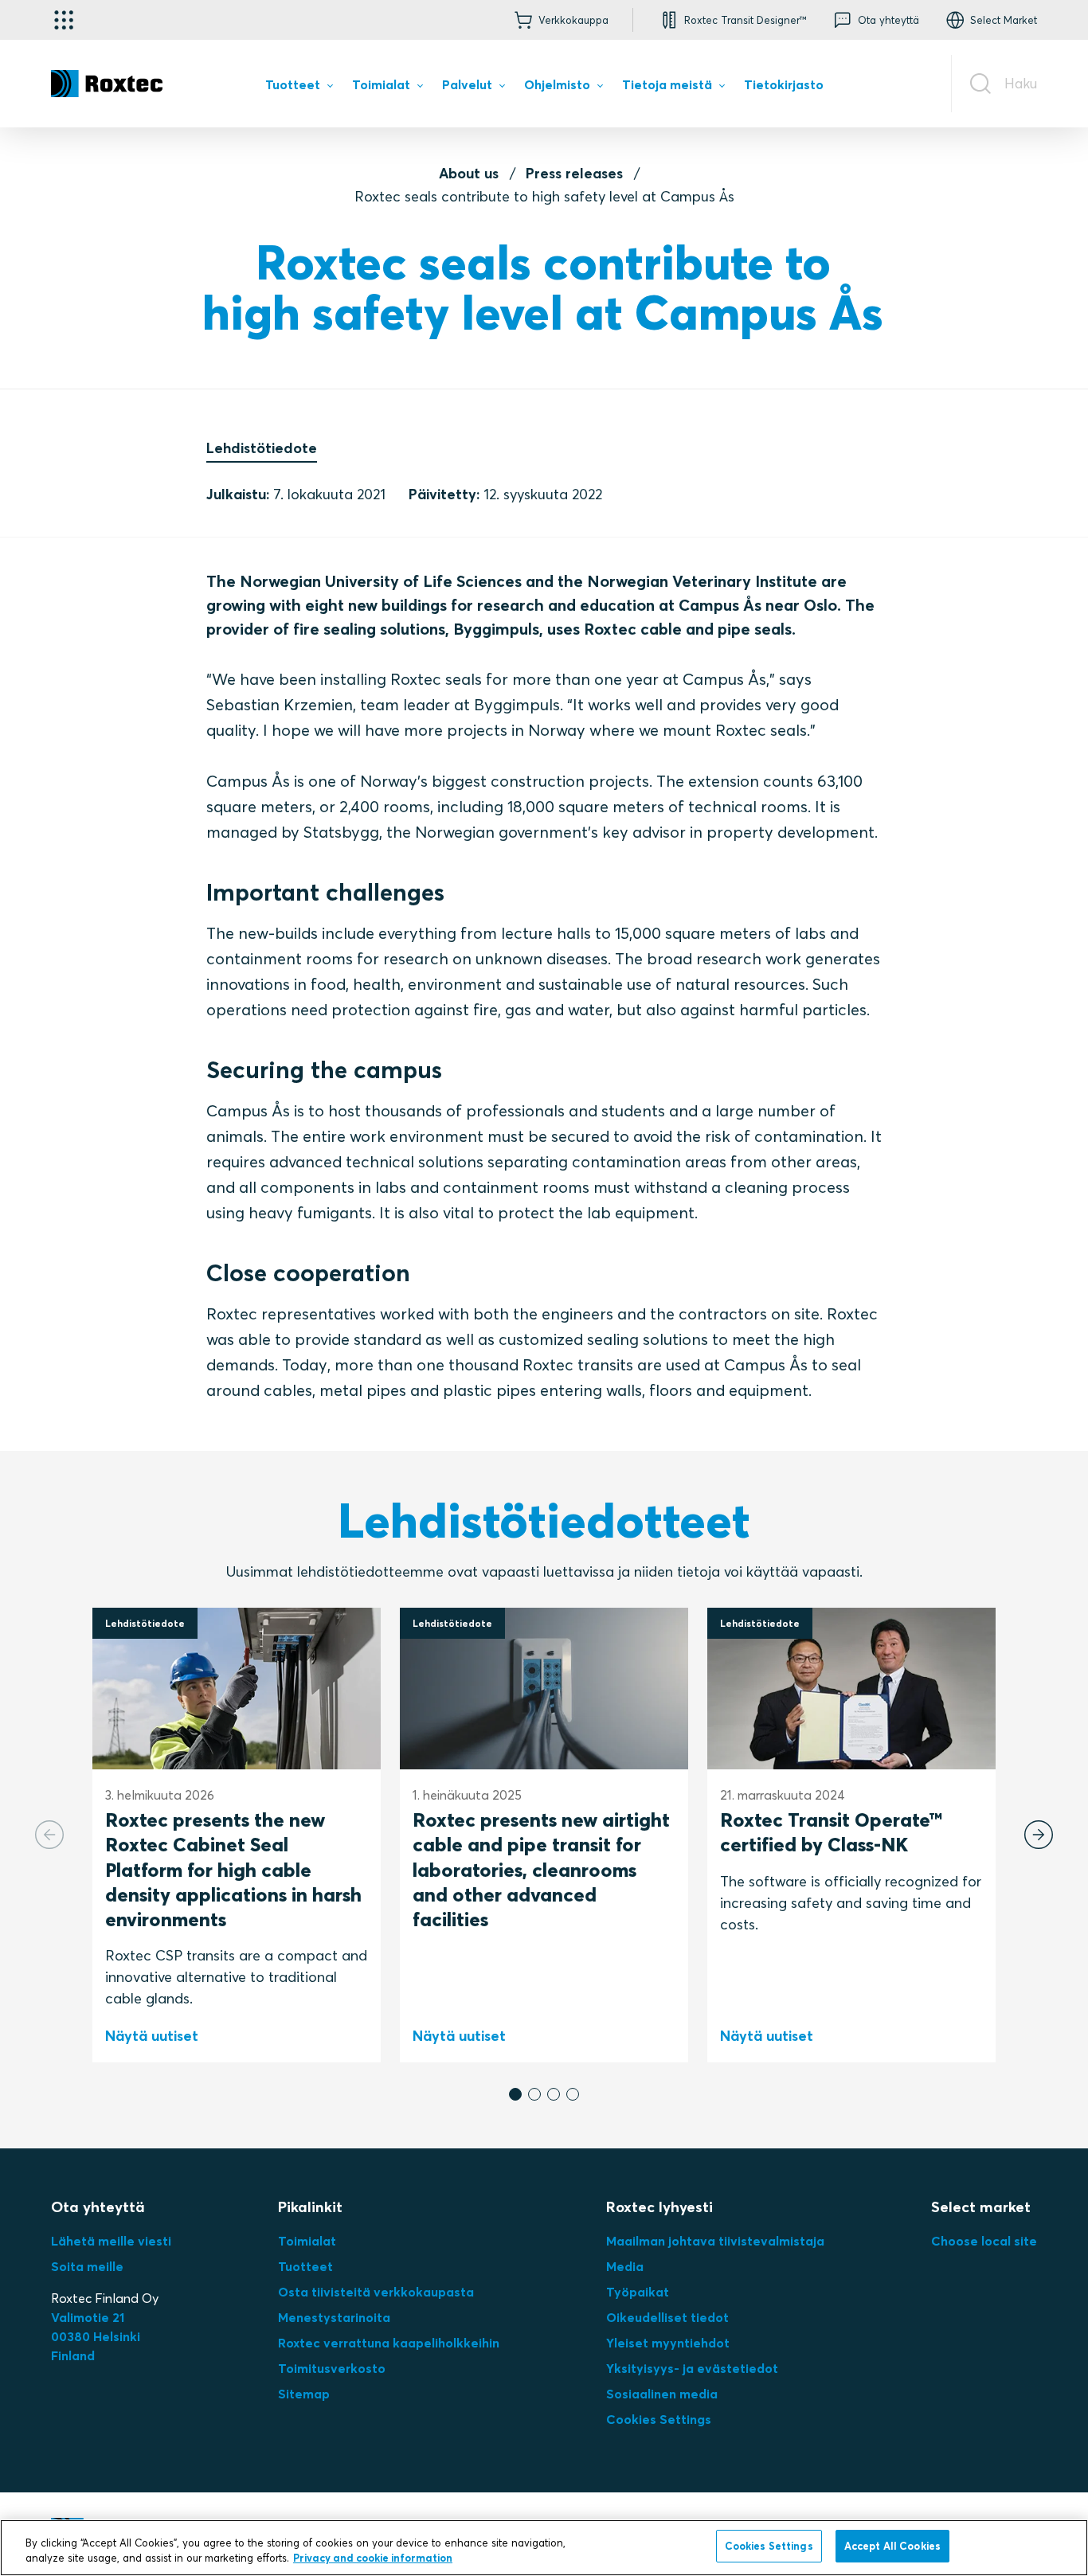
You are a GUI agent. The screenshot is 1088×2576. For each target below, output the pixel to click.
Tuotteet (305, 2266)
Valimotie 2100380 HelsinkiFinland (96, 2336)
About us (469, 173)
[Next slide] (1039, 1835)
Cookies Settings (659, 2419)
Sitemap (304, 2394)
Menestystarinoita (334, 2317)
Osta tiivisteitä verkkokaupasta (376, 2292)
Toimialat (307, 2241)
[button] (515, 2094)
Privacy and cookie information (373, 2558)
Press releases (574, 173)
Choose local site (984, 2241)
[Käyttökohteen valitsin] (64, 20)
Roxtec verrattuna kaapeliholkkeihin (389, 2343)
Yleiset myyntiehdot (668, 2343)
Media (625, 2266)
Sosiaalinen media (662, 2394)
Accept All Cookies (892, 2546)
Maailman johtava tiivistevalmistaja (715, 2241)
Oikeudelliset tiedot (667, 2317)
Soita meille (87, 2266)
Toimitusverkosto (332, 2368)
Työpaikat (638, 2292)
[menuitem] (299, 88)
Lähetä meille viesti (111, 2241)
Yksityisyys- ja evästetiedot (692, 2368)
